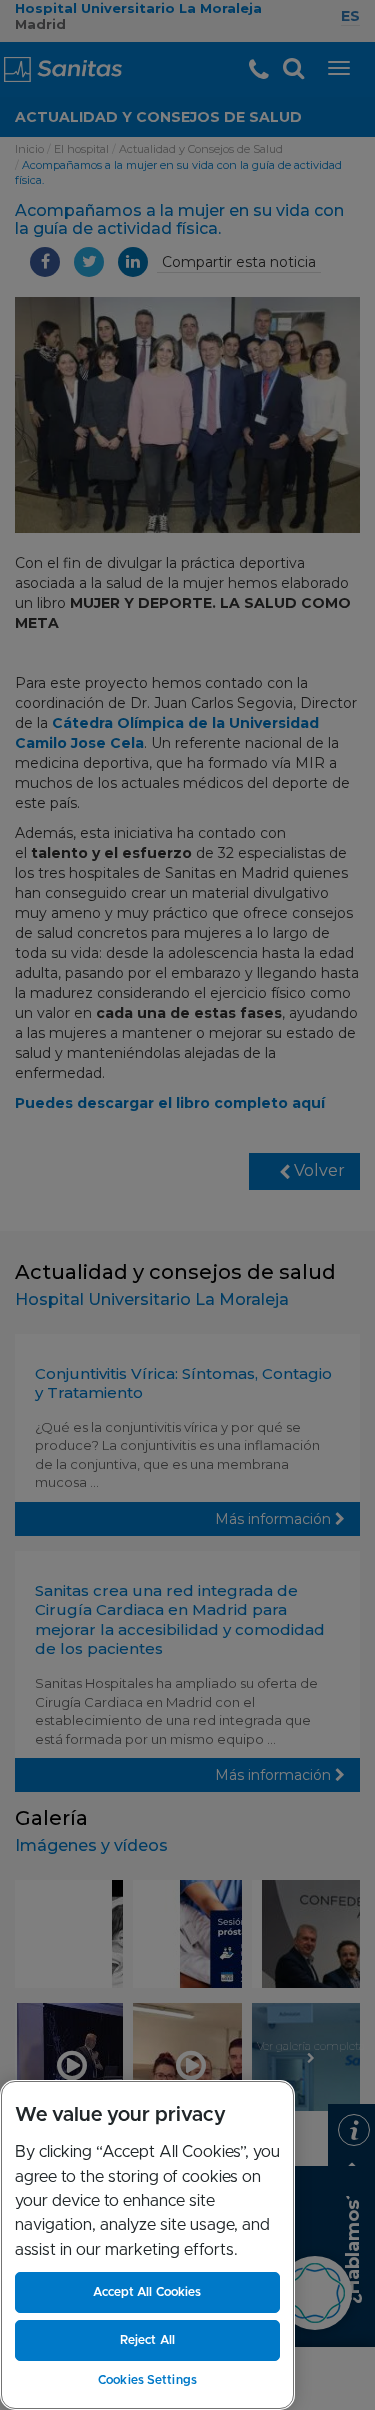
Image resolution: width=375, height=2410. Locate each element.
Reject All (147, 2340)
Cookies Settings (147, 2380)
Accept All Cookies (147, 2292)
